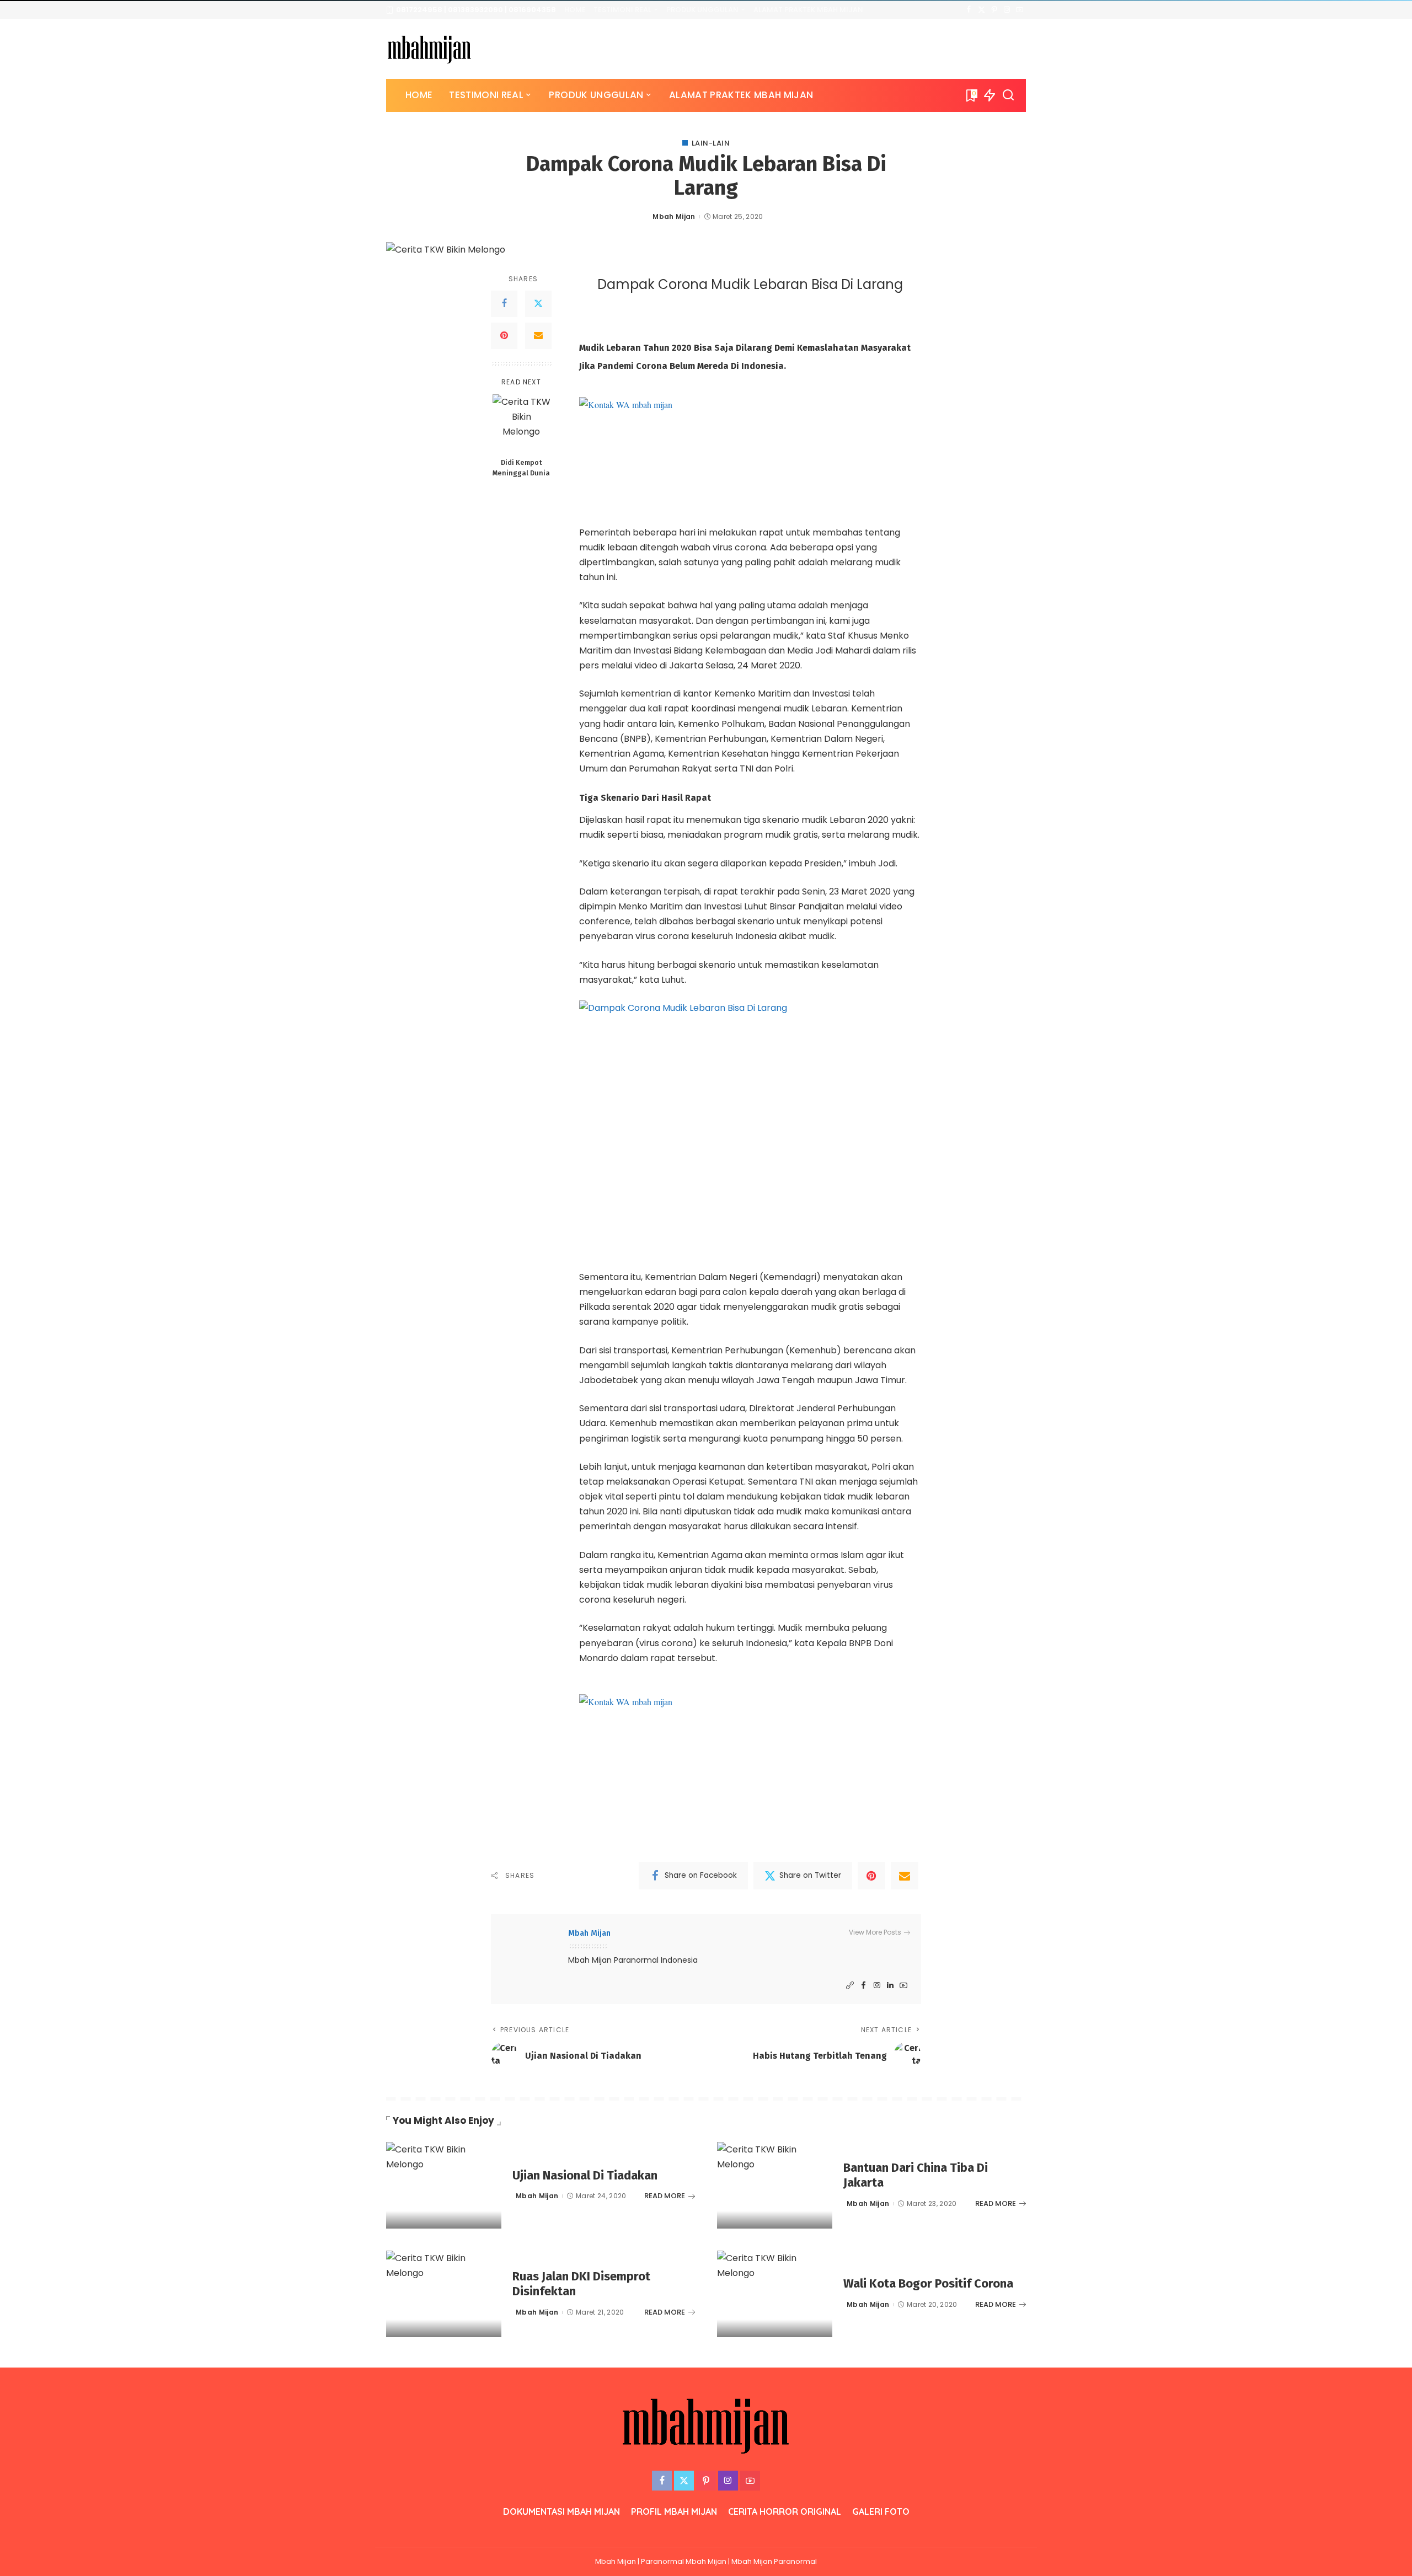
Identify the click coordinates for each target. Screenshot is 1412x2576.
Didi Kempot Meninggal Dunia (521, 468)
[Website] (850, 1986)
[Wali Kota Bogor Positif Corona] (775, 2294)
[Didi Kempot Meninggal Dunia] (522, 423)
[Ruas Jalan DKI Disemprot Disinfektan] (444, 2294)
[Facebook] (969, 10)
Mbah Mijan (674, 216)
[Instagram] (1007, 10)
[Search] (1008, 95)
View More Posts (875, 1932)
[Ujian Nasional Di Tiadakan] (444, 2185)
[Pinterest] (994, 10)
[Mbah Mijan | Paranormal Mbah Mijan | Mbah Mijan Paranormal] (429, 49)
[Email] (538, 336)
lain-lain (711, 143)
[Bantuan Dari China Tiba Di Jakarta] (775, 2185)
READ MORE (665, 2196)
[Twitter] (982, 10)
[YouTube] (1020, 10)
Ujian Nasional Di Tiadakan (585, 2175)
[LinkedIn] (890, 1986)
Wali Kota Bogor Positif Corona (928, 2283)
